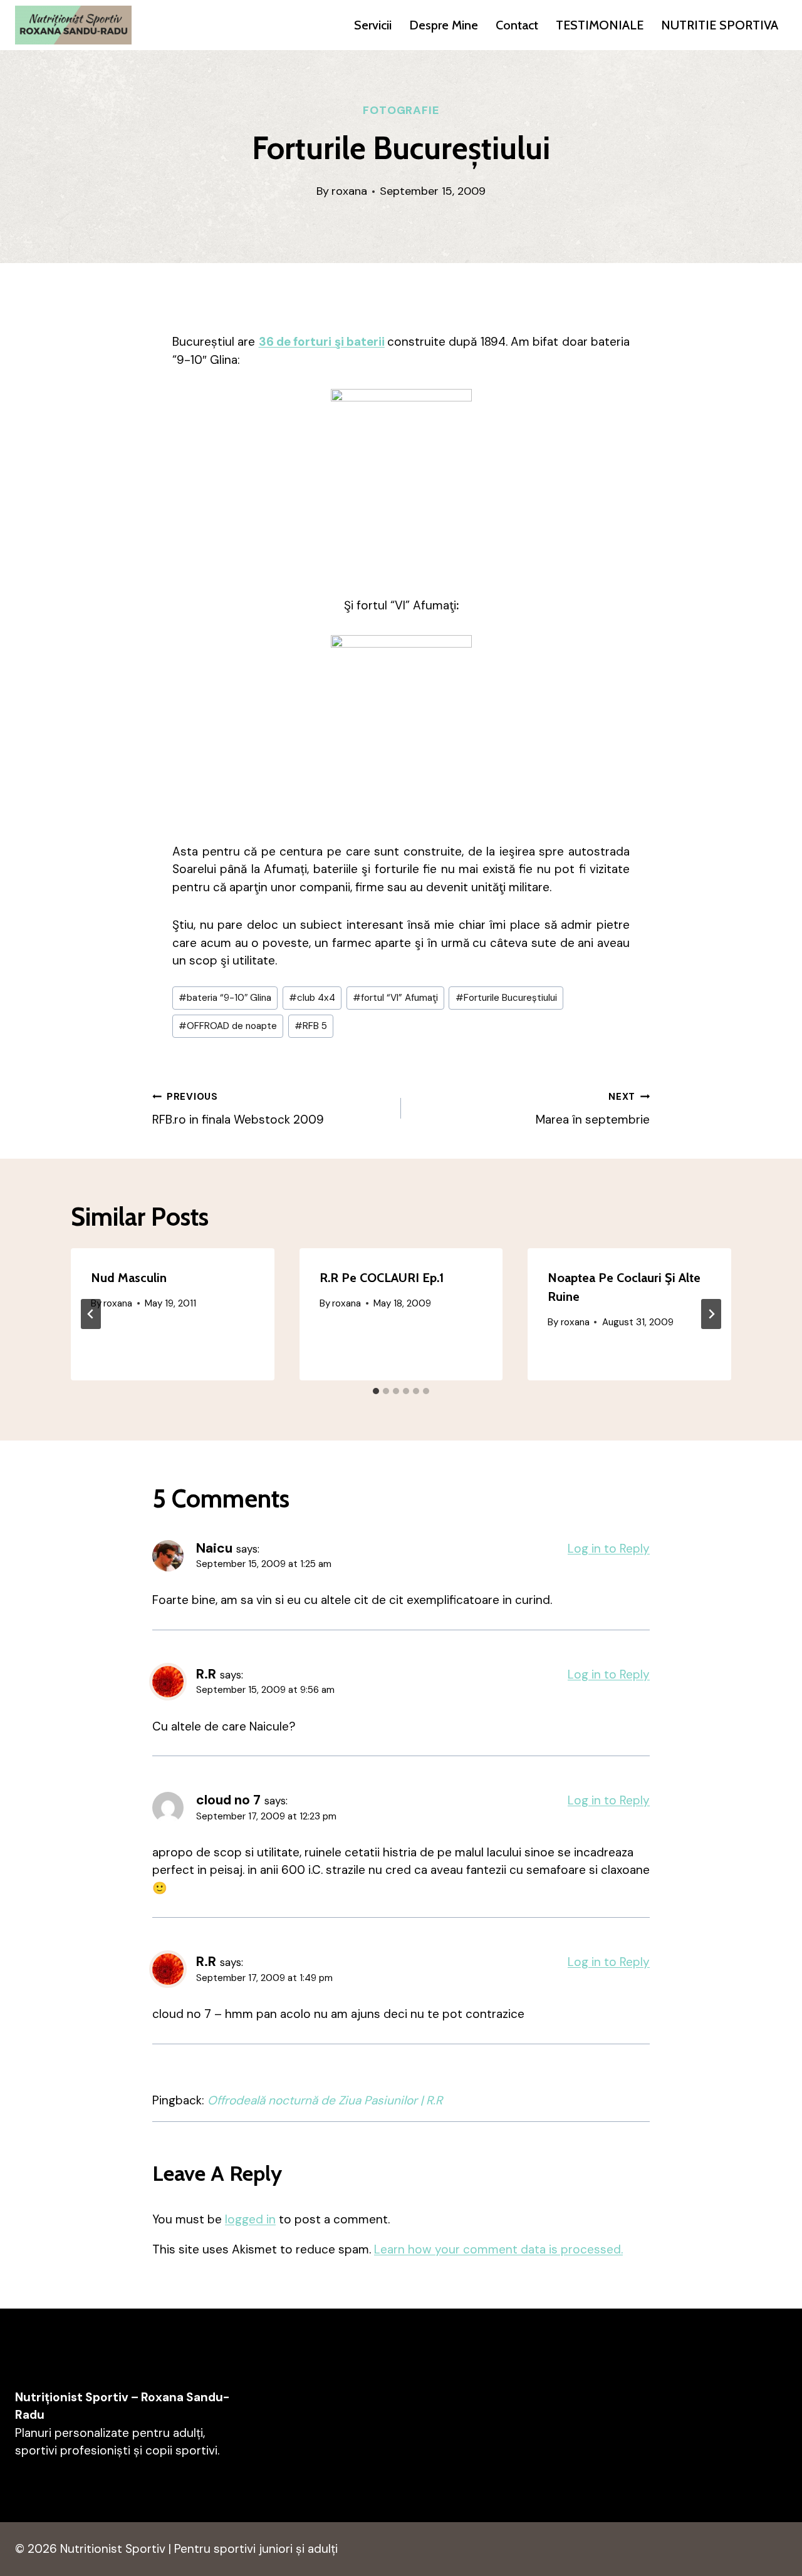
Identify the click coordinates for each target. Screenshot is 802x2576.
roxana (349, 191)
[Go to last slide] (91, 1314)
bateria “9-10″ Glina (225, 998)
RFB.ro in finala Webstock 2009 (238, 1109)
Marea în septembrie (593, 1109)
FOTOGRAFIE (401, 110)
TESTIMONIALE (600, 25)
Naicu (214, 1548)
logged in (250, 2219)
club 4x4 (312, 998)
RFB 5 (311, 1026)
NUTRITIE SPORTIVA (720, 25)
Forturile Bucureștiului (506, 998)
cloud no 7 (228, 1800)
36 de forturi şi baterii (322, 342)
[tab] (376, 1391)
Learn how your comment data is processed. (498, 2249)
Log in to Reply (609, 1549)
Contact (517, 25)
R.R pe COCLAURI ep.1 (382, 1278)
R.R (206, 1674)
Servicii (373, 25)
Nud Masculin (129, 1278)
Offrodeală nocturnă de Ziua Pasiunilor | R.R (325, 2100)
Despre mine (444, 25)
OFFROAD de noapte (228, 1026)
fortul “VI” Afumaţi (395, 998)
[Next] (711, 1314)
